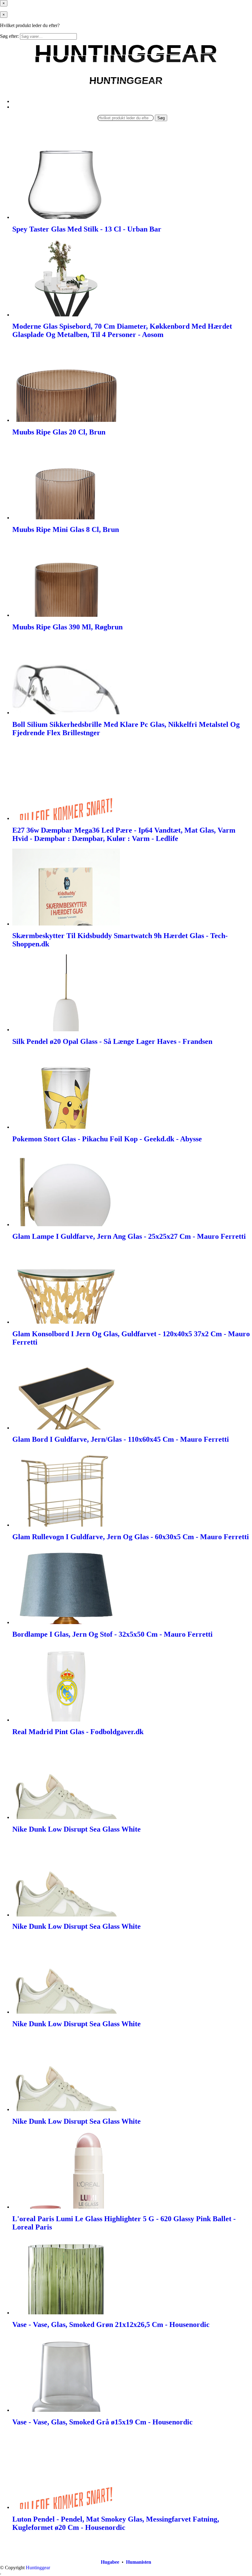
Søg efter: (9, 36)
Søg (161, 118)
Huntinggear (38, 2568)
